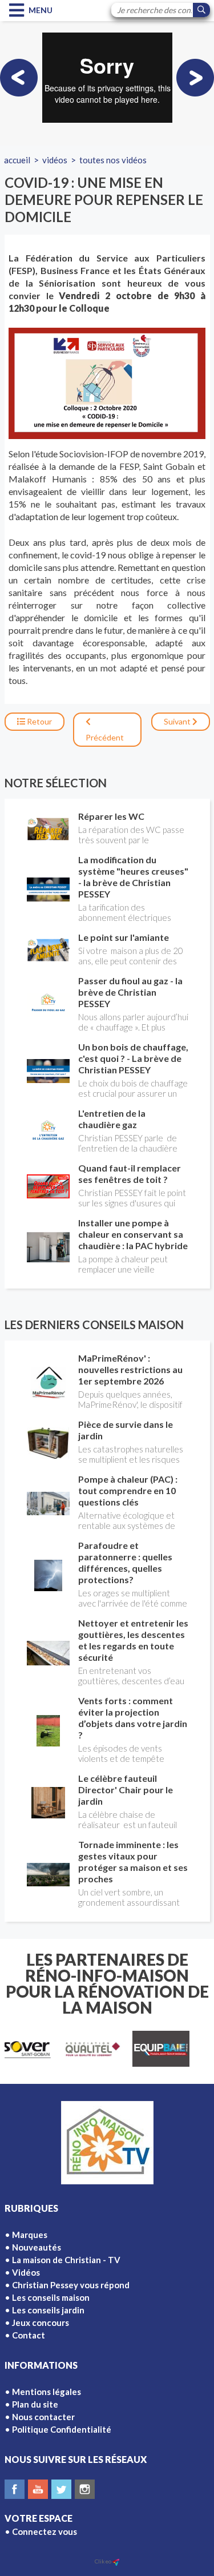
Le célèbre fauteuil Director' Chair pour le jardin (126, 1790)
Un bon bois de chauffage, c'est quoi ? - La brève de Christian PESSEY (133, 1058)
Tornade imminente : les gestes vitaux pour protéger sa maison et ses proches (133, 1861)
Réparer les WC (111, 816)
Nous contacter (43, 2417)
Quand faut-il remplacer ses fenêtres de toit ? (130, 1174)
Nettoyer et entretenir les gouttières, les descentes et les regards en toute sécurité (133, 1640)
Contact (29, 2335)
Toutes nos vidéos (113, 160)
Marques (30, 2235)
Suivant (178, 721)
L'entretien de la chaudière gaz (112, 1119)
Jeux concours (41, 2323)
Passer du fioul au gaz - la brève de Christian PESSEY (130, 992)
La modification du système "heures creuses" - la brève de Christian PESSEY (133, 877)
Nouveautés (37, 2247)
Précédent (105, 737)
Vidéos (55, 160)
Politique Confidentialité (62, 2429)
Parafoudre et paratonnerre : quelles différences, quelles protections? (125, 1562)
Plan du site (35, 2404)
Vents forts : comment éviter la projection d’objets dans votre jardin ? (133, 1718)
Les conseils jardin (48, 2310)
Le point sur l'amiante (124, 937)
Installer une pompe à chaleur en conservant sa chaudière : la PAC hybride (133, 1234)
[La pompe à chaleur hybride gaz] (195, 78)
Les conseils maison (51, 2297)
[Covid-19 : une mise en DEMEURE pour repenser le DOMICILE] (107, 383)
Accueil (17, 160)
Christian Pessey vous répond (71, 2285)
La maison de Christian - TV (66, 2260)
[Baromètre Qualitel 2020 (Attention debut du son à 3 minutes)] (19, 78)
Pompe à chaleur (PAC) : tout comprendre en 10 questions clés (128, 1490)
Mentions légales (47, 2392)
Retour (39, 721)
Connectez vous (45, 2531)
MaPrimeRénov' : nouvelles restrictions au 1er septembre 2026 (130, 1369)
